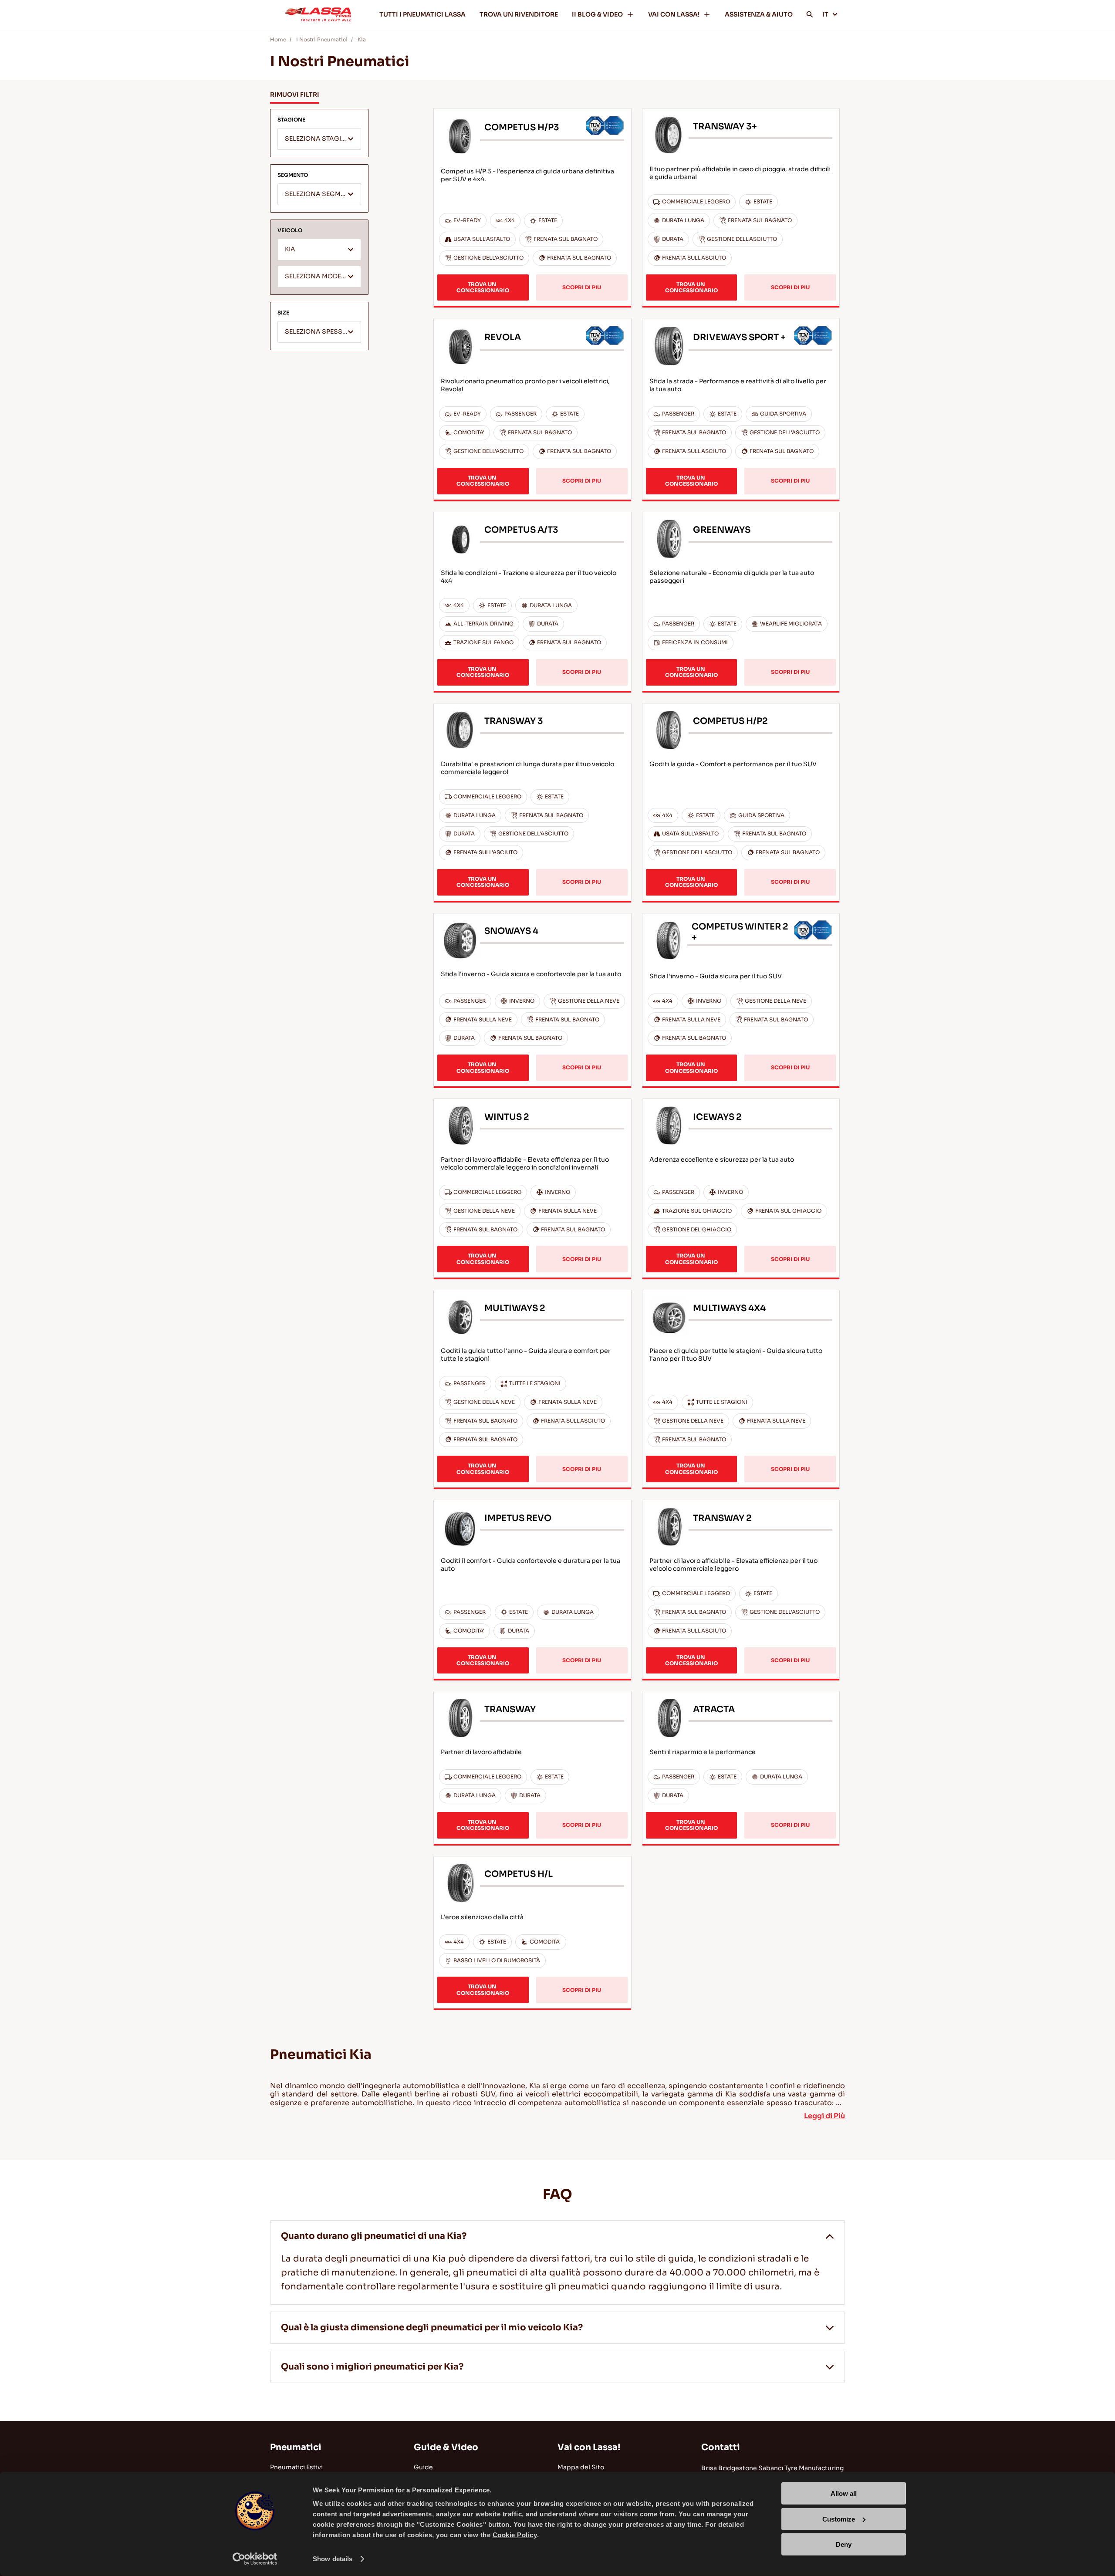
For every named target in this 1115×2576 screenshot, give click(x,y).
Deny (844, 2544)
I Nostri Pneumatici (322, 39)
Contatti (721, 2447)
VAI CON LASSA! (674, 14)
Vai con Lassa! (589, 2447)
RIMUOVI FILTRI (295, 95)
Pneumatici (296, 2447)
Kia (362, 39)
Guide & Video (446, 2447)
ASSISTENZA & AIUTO (759, 14)
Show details (333, 2559)
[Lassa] (318, 14)
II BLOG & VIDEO (597, 14)
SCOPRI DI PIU (582, 287)
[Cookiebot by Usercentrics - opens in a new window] (255, 2559)
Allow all (844, 2493)
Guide (423, 2467)
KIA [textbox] (290, 249)
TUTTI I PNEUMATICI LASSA (422, 14)
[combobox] (319, 139)
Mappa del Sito (581, 2467)
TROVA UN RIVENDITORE (519, 14)
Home (278, 39)
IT (825, 14)
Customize (839, 2519)
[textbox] (319, 139)
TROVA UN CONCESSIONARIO (483, 287)
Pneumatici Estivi (296, 2467)
